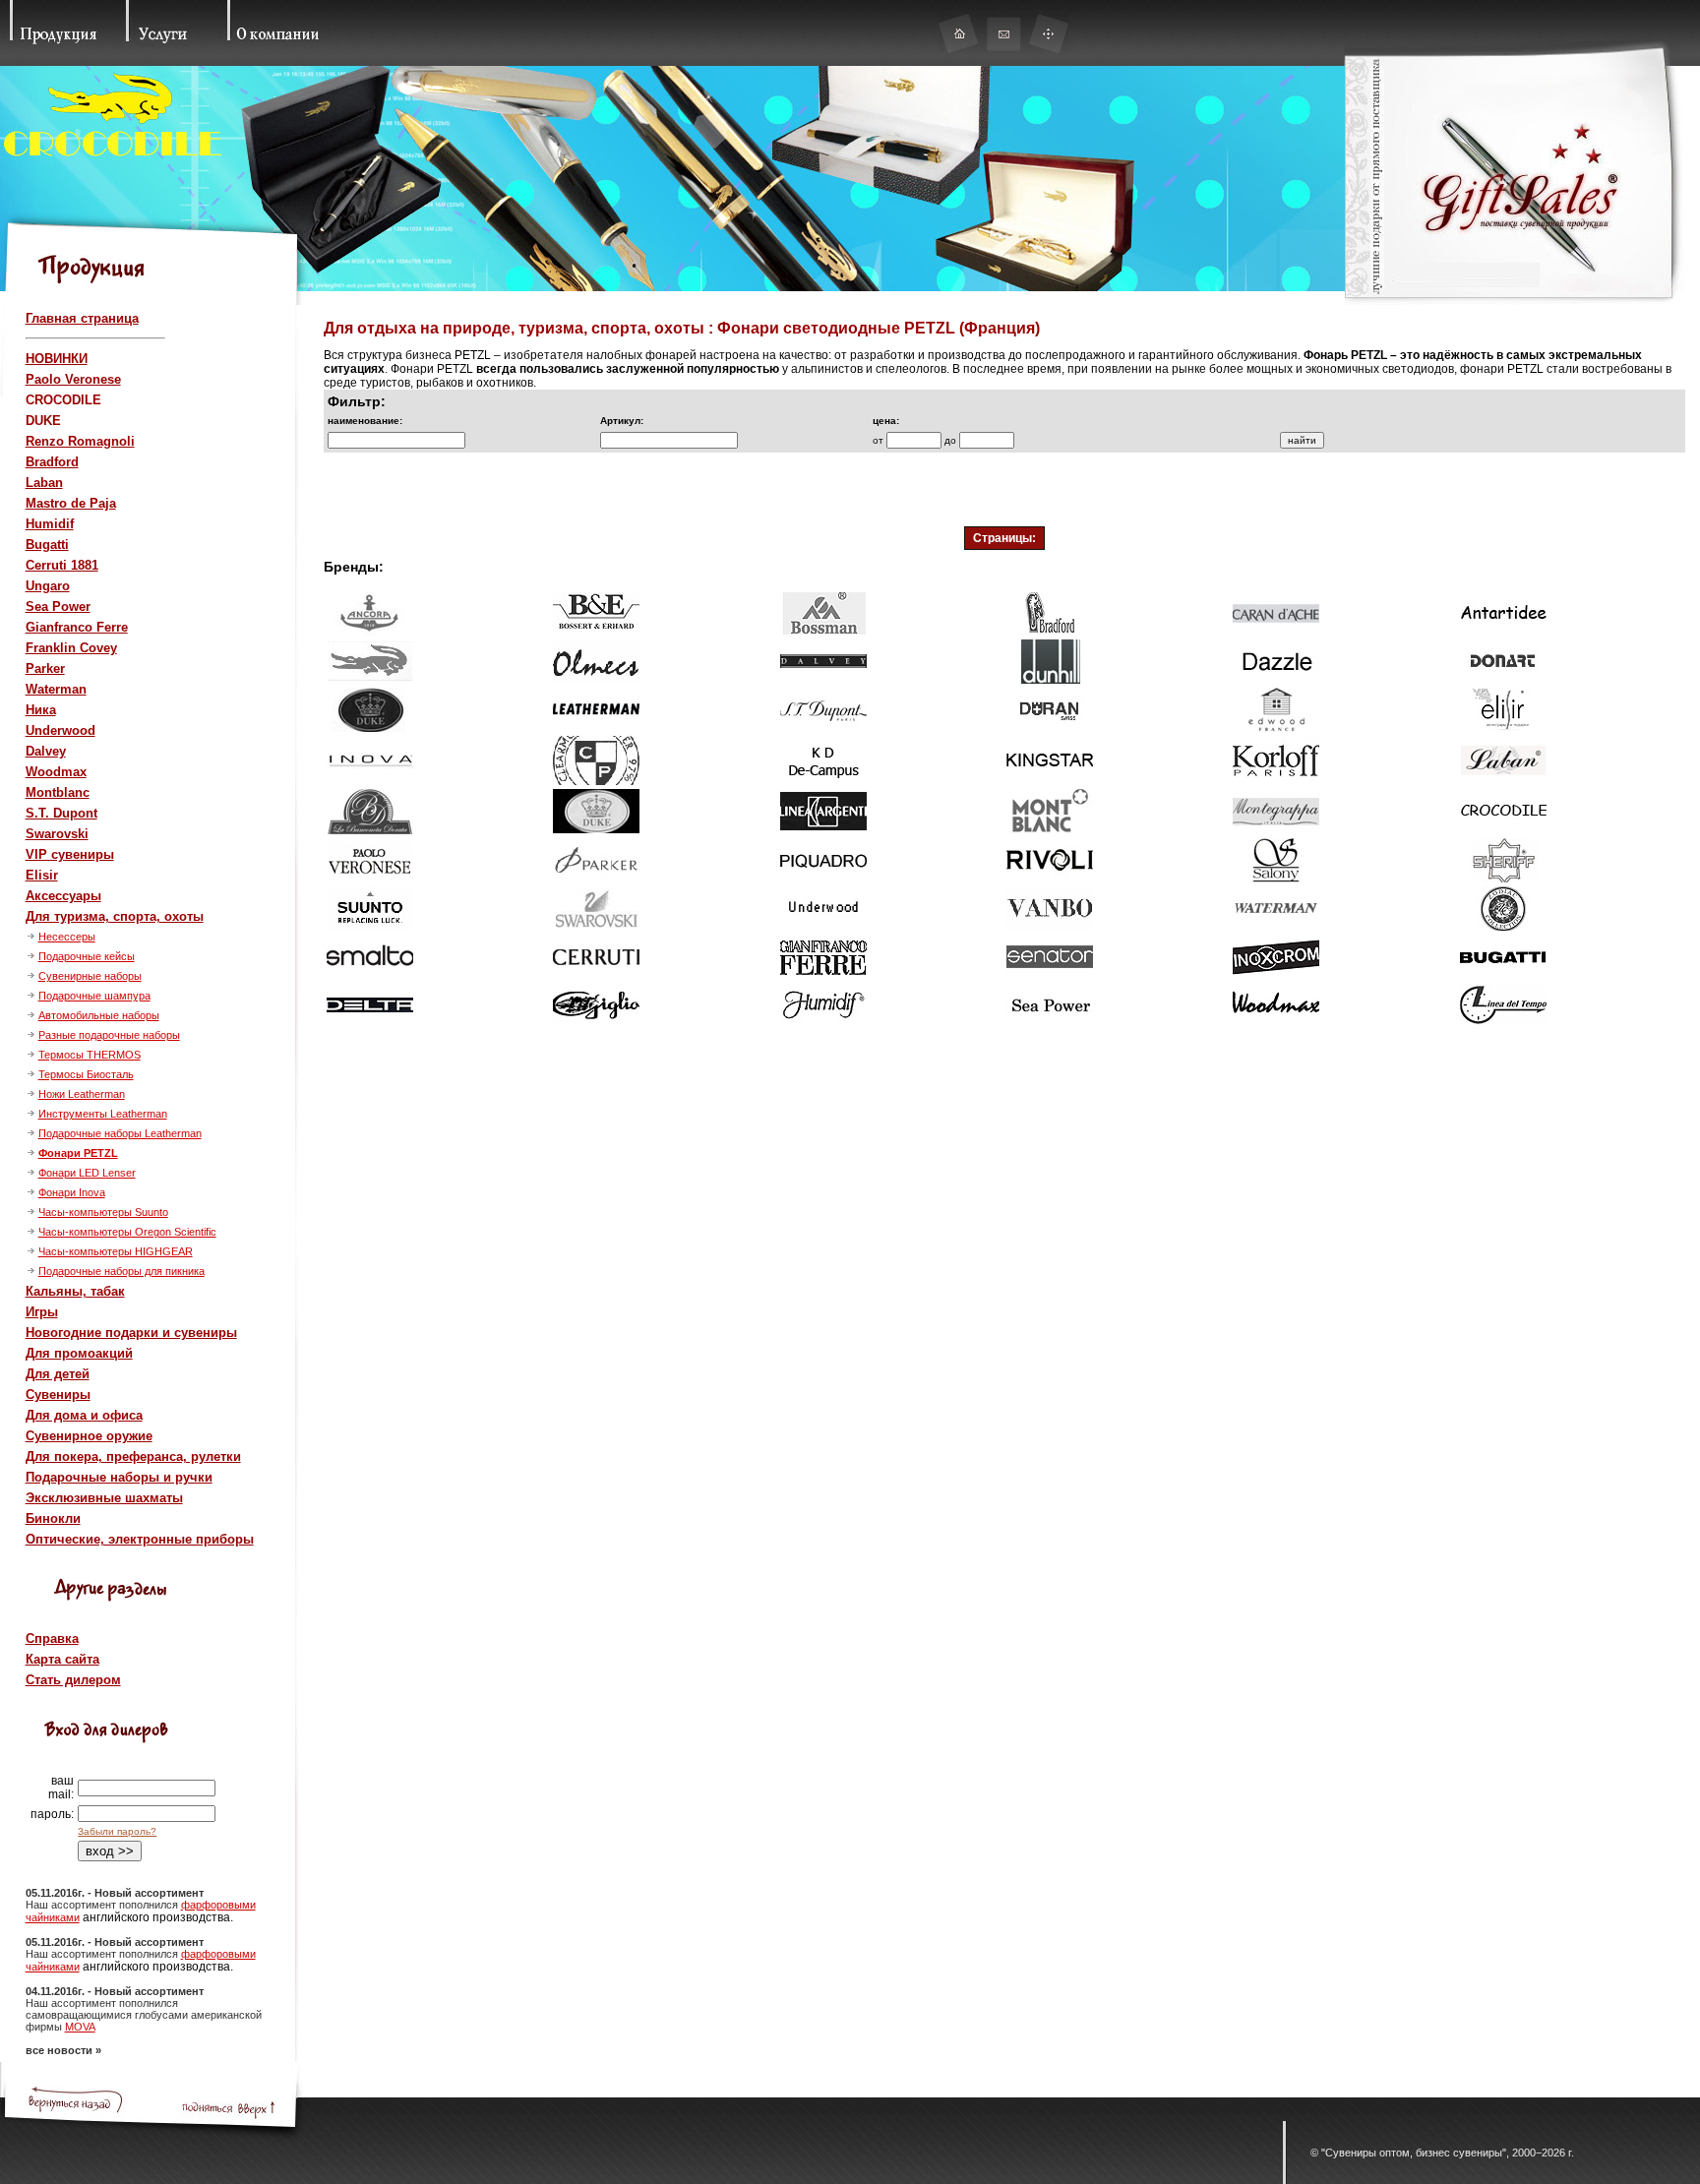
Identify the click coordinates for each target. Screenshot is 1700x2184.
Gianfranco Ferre (77, 627)
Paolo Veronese (73, 379)
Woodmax (56, 772)
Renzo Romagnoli (80, 441)
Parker (45, 668)
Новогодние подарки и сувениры (131, 1333)
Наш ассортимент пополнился (103, 1905)
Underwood (61, 730)
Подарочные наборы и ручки (119, 1477)
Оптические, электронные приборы (140, 1539)
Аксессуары (63, 896)
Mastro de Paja (71, 503)
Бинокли (53, 1518)
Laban (44, 483)
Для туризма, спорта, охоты (115, 916)
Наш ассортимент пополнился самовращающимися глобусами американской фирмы (144, 2015)
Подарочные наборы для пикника (121, 1271)
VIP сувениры (70, 854)
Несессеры (67, 937)
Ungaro (48, 586)
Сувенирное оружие (89, 1436)
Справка (52, 1638)
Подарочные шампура (94, 996)
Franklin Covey (71, 648)
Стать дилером (73, 1680)
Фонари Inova (72, 1192)
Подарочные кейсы (87, 956)
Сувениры (58, 1395)
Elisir (42, 875)
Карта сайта (62, 1659)
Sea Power (58, 607)
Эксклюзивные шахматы (104, 1498)
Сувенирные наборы (90, 976)
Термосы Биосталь (86, 1074)
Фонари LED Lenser (87, 1173)
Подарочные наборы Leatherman (120, 1133)
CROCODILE (63, 400)
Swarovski (57, 834)
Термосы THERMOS (90, 1055)
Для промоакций (79, 1353)
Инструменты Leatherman (103, 1114)
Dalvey (46, 751)
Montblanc (58, 792)
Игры (42, 1312)
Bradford (52, 462)
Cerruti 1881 (62, 565)
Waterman (56, 689)
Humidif (50, 524)
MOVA (80, 2027)
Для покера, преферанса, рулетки (133, 1456)
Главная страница (82, 318)
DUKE (43, 421)
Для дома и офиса (84, 1415)
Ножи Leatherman (82, 1094)
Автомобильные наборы (99, 1015)
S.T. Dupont (61, 813)
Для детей (58, 1374)
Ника (41, 710)
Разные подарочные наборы (109, 1035)
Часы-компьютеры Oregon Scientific (127, 1232)
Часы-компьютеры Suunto (103, 1212)
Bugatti (47, 545)
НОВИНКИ (57, 359)
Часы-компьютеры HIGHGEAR (116, 1251)
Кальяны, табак (75, 1291)
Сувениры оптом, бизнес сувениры (1414, 2153)
